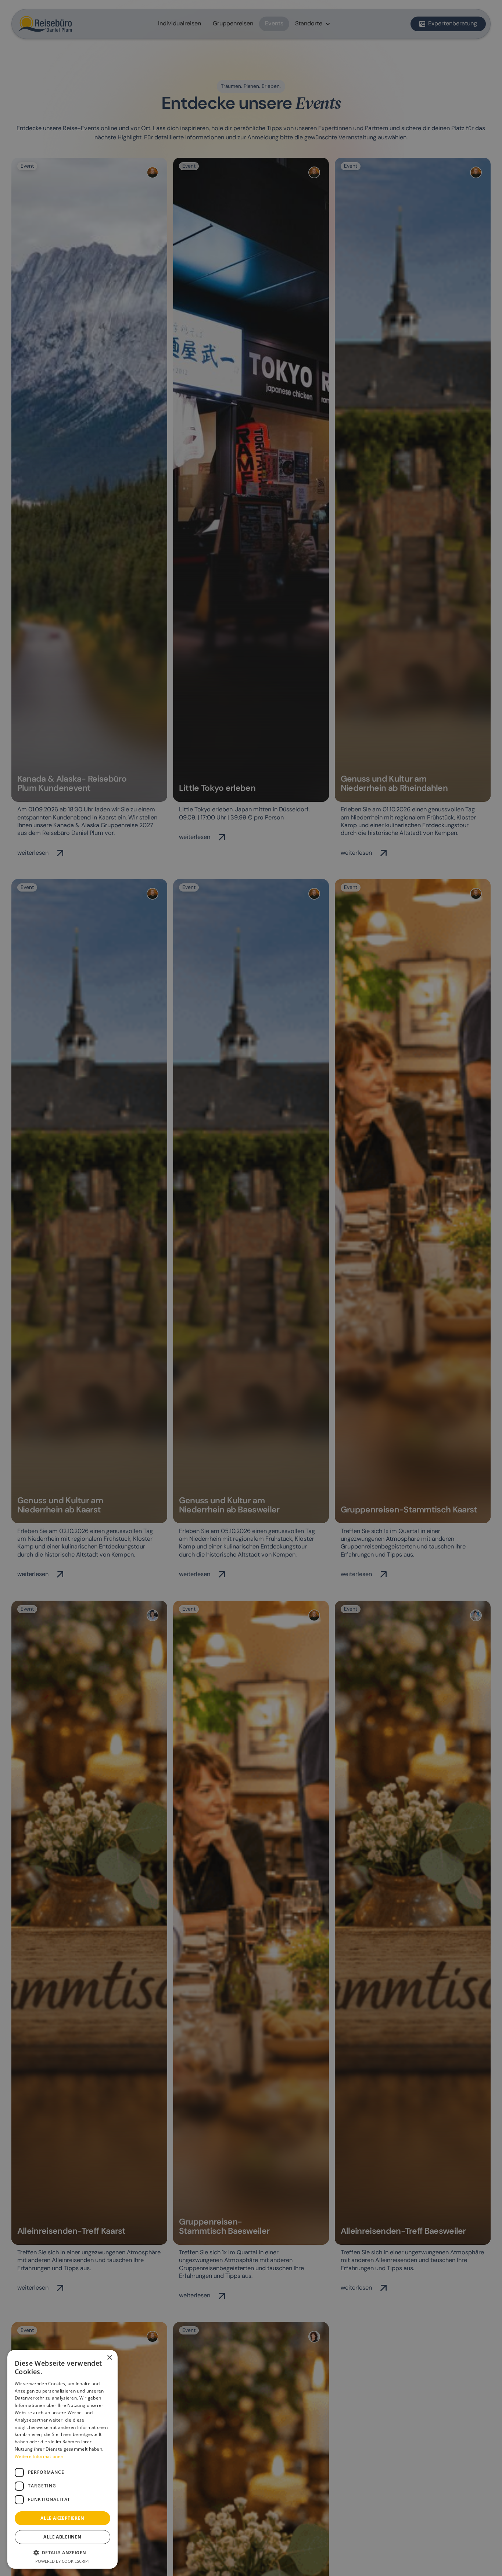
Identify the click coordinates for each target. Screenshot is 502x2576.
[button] (62, 2552)
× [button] (109, 2358)
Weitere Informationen (39, 2456)
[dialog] (251, 1288)
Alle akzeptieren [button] (62, 2518)
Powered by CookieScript (63, 2561)
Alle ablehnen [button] (62, 2537)
